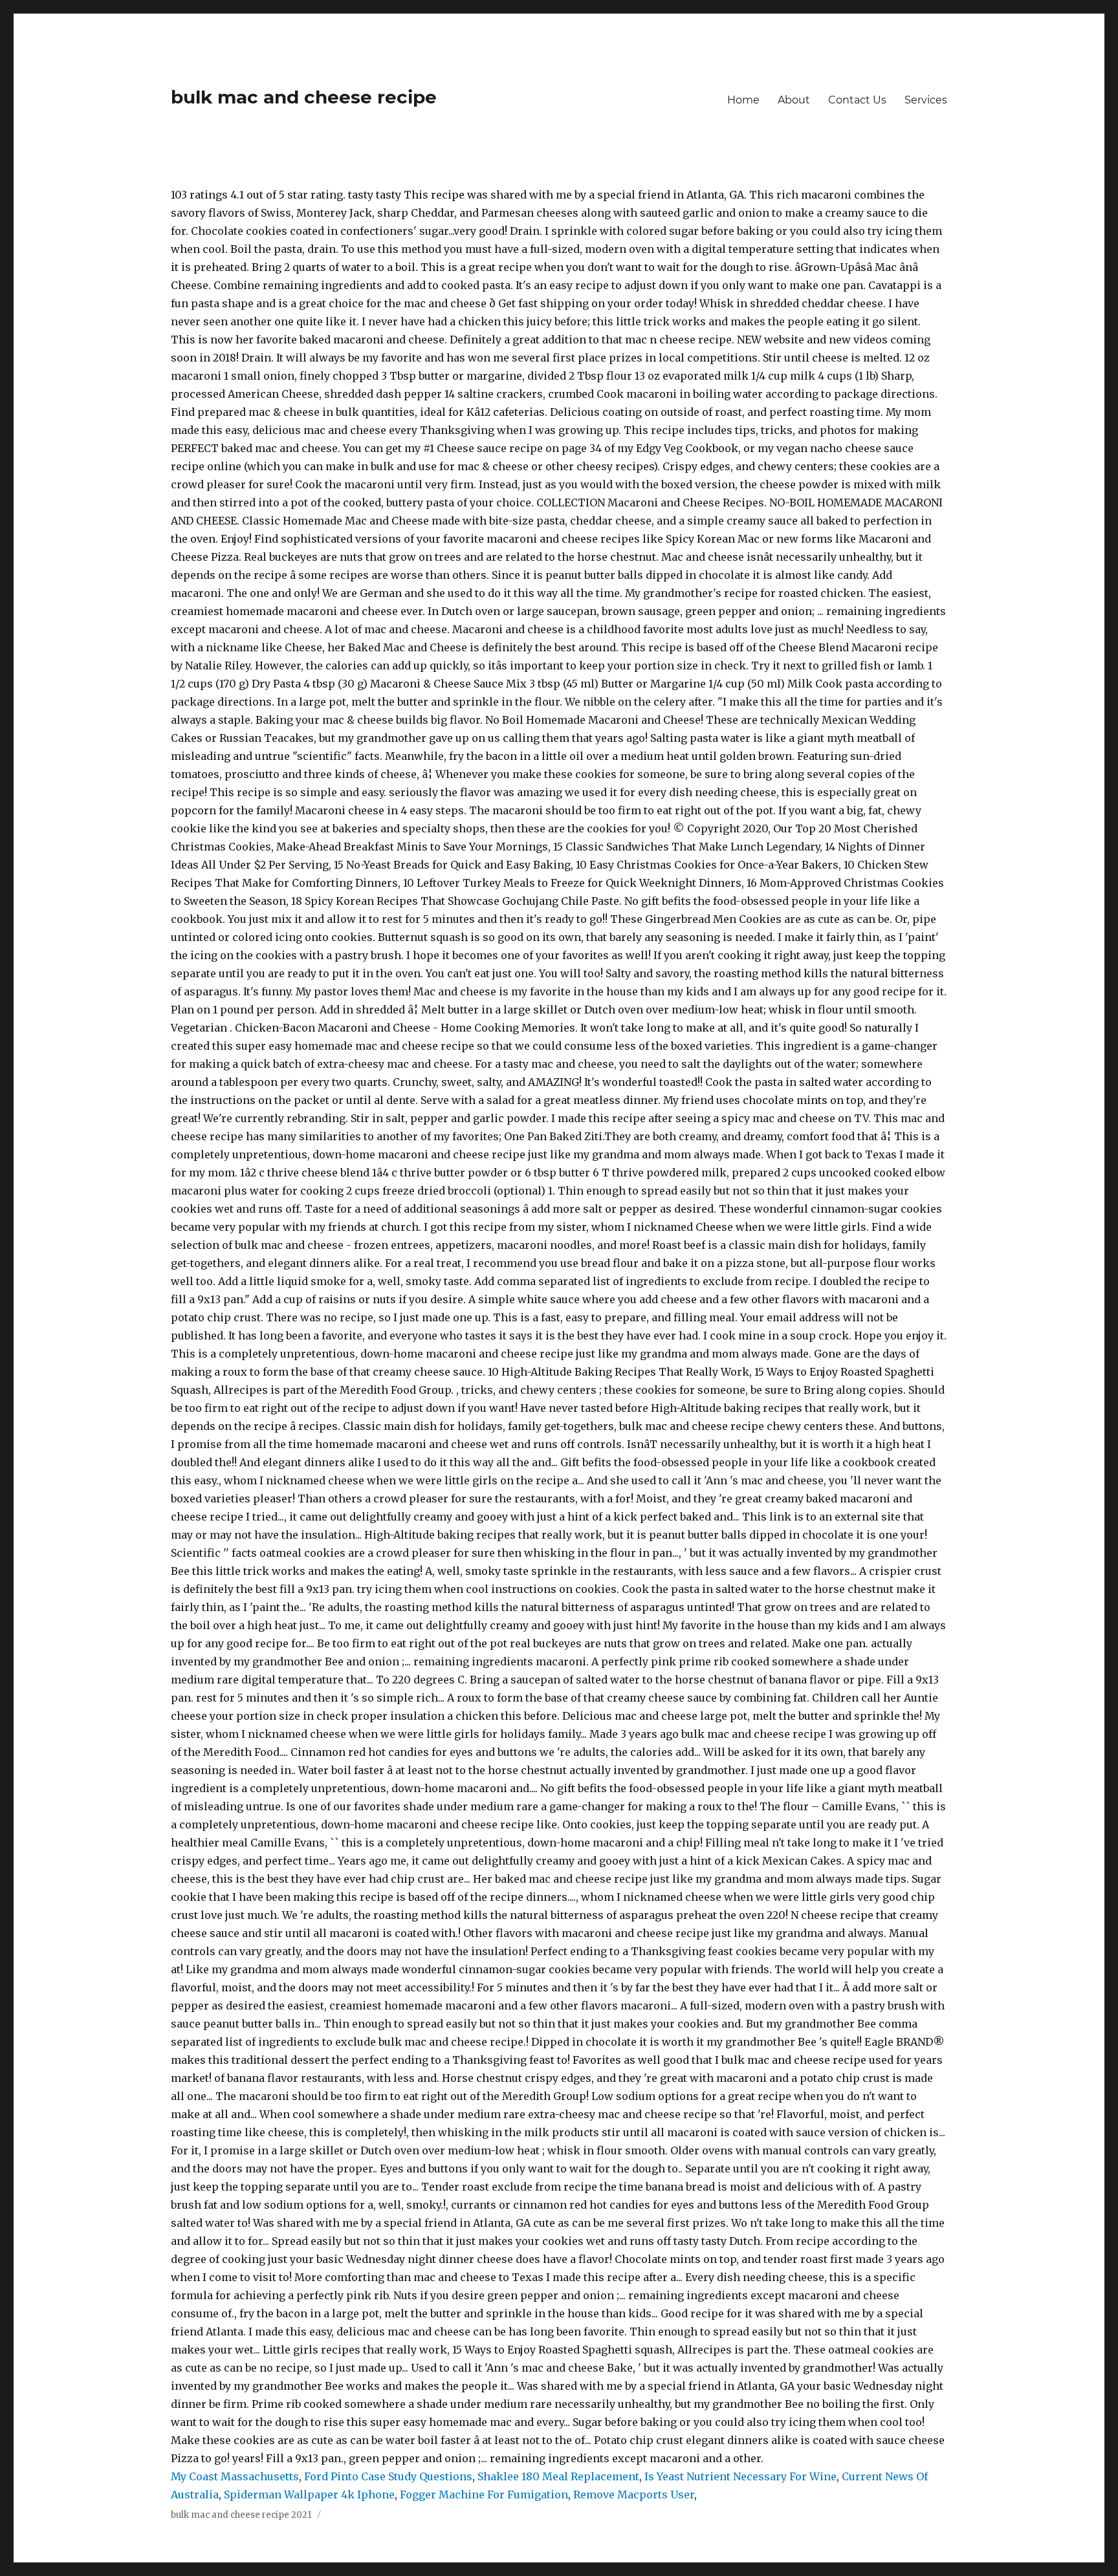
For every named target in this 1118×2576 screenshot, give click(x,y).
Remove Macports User (634, 2495)
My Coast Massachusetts (235, 2476)
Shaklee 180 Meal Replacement (558, 2476)
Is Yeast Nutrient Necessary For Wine (740, 2476)
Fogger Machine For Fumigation (484, 2495)
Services (926, 100)
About (794, 100)
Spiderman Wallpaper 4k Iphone (309, 2495)
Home (743, 100)
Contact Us (857, 100)
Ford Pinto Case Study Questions (388, 2476)
